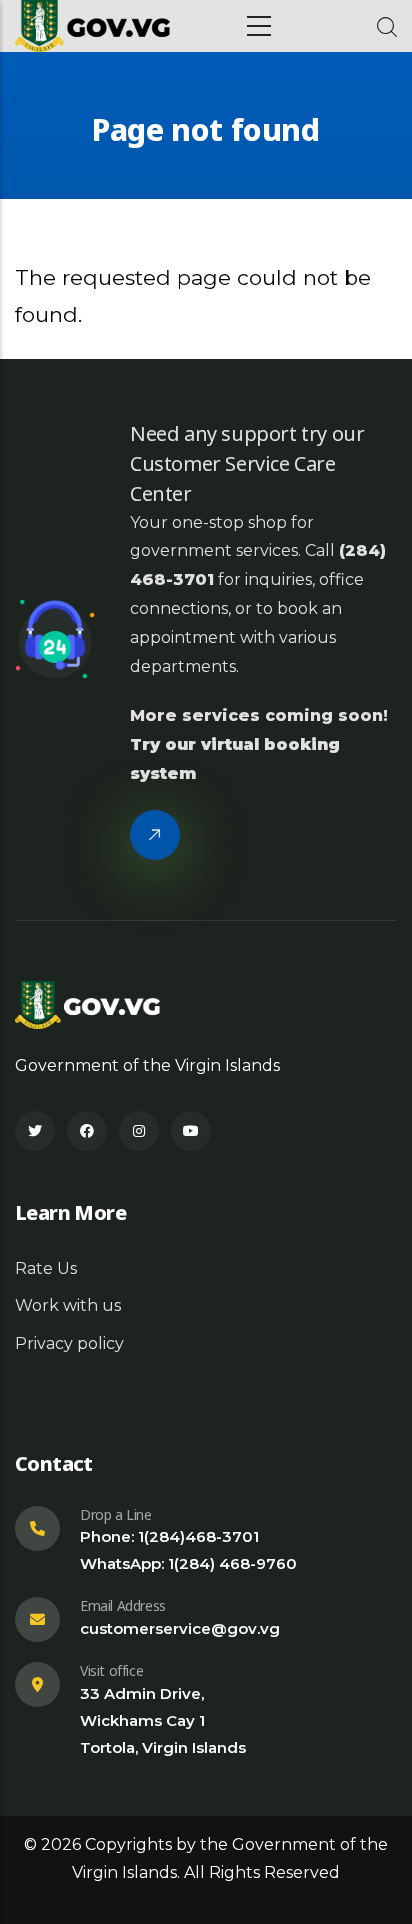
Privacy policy (69, 1343)
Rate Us (46, 1268)
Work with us (68, 1305)
